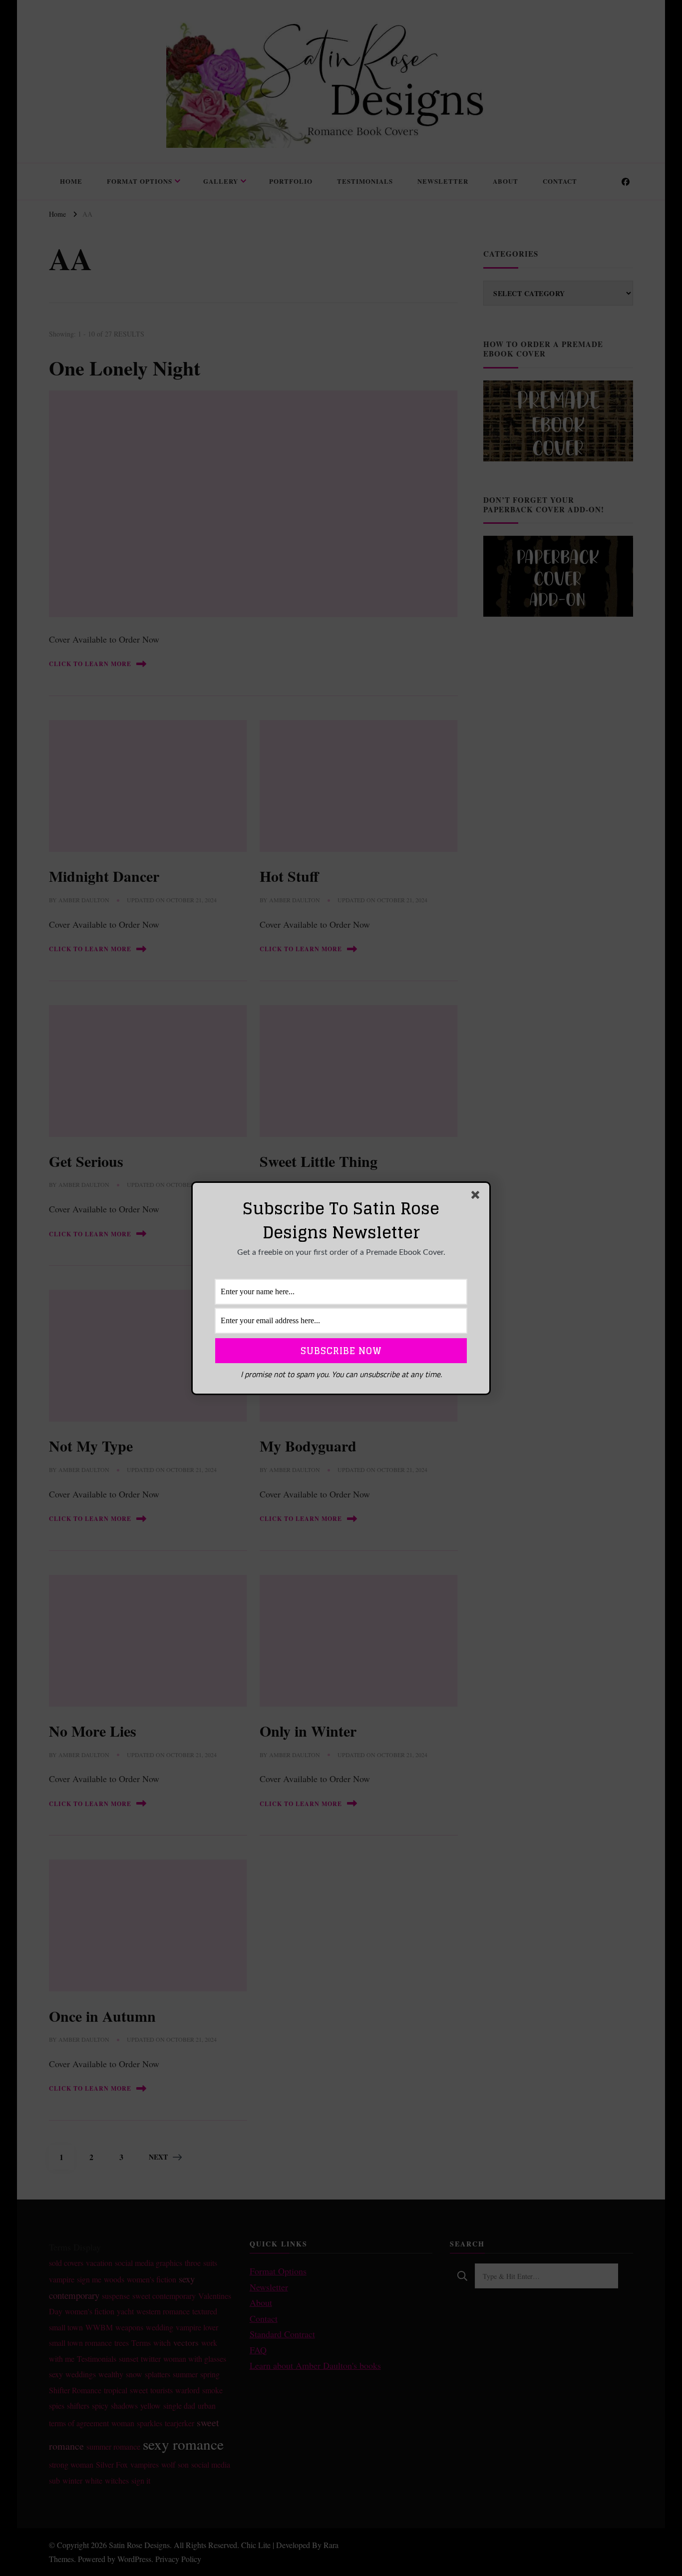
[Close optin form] (477, 1197)
